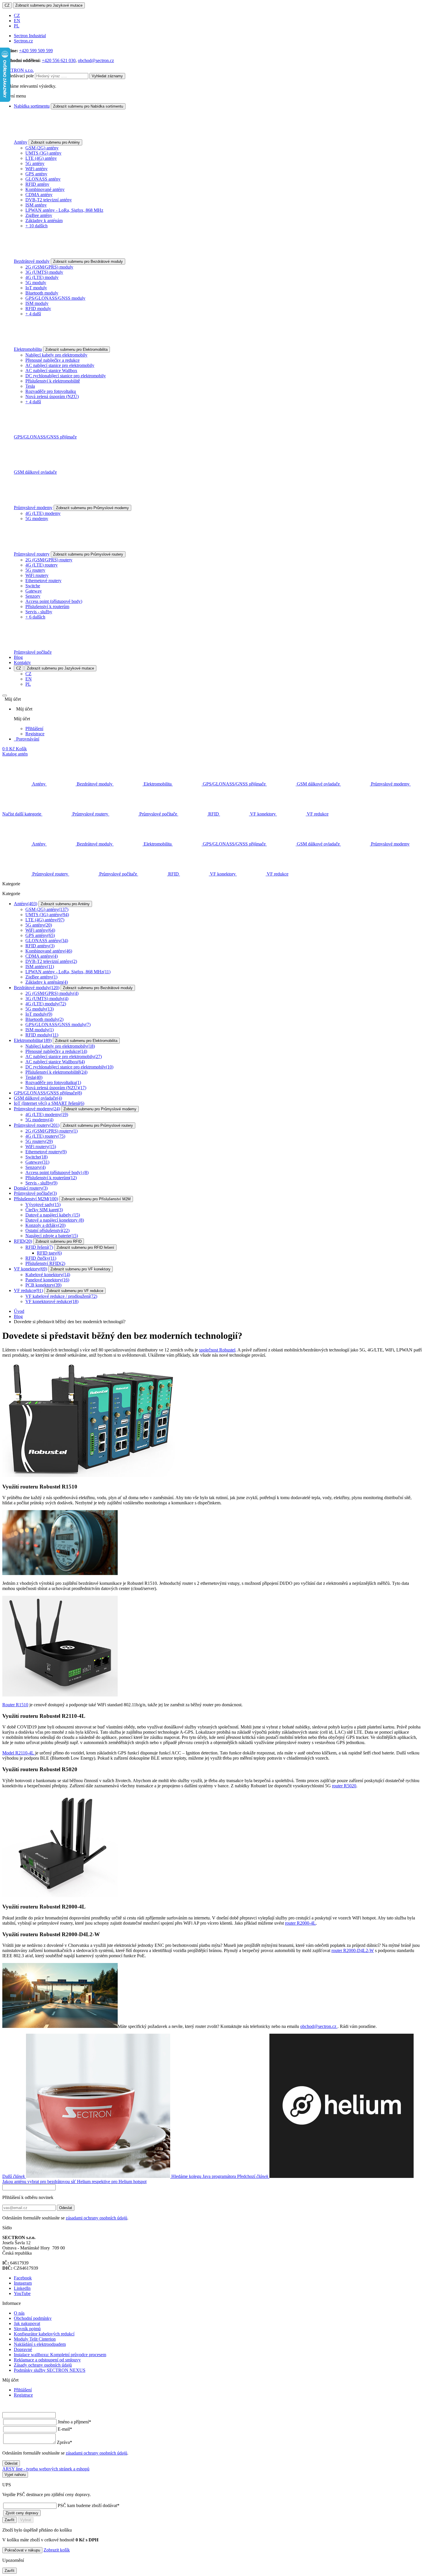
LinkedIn (22, 2288)
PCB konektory (43, 1285)
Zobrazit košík (57, 2550)
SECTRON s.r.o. (18, 70)
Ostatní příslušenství (47, 1230)
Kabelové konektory (48, 1275)
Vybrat (26, 2520)
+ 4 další (33, 314)
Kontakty (22, 662)
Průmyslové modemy (33, 508)
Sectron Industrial (30, 36)
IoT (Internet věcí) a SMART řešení (49, 1103)
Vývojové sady (43, 1204)
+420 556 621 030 (59, 60)
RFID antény (37, 184)
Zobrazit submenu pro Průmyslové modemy (92, 508)
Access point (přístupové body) (54, 601)
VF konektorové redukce (52, 1301)
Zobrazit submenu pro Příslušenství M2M (96, 1199)
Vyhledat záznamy (107, 76)
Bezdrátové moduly (32, 261)
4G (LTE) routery (42, 565)
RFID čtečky (41, 1258)
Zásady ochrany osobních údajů (43, 2365)
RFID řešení (39, 1247)
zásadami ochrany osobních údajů (96, 2218)
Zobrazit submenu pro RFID (59, 1241)
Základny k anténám (44, 221)
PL (17, 26)
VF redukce (28, 1290)
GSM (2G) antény (42, 148)
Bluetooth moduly (42, 293)
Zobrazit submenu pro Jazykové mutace (49, 5)
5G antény (35, 163)
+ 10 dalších (36, 226)
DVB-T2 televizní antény (49, 200)
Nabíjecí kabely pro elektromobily (56, 355)
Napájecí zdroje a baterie (52, 1236)
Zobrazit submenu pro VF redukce (75, 1291)
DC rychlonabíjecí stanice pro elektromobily (66, 376)
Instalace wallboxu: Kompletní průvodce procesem (60, 2355)
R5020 (344, 1786)
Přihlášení (34, 729)
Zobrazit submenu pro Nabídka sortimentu (88, 106)
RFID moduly (38, 309)
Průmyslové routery (32, 554)
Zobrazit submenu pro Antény (55, 142)
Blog (18, 657)
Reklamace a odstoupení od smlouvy (47, 2360)
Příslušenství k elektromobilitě (53, 381)
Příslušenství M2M (36, 1199)
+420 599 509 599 (36, 51)
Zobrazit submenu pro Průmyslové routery (88, 554)
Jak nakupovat (27, 2323)
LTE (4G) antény (41, 158)
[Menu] (5, 695)
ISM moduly (37, 303)
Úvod (19, 1311)
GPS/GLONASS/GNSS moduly (55, 298)
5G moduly (36, 283)
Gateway (34, 591)
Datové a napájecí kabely (53, 1215)
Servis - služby (39, 612)
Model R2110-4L (19, 1753)
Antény (21, 142)
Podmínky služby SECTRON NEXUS (50, 2370)
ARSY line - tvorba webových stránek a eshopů (46, 2469)
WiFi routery (37, 575)
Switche (33, 586)
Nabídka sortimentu (32, 106)
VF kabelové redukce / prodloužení (61, 1296)
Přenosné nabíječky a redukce (52, 360)
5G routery (35, 570)
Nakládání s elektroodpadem (40, 2344)
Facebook (23, 2278)
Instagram (23, 2283)
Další (119, 2176)
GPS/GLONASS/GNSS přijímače (45, 437)
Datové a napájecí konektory (55, 1220)
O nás (19, 2313)
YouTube (22, 2293)
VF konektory (30, 1269)
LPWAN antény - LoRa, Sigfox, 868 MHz (64, 210)
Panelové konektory (47, 1280)
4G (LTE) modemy (43, 513)
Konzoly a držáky (45, 1225)
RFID (23, 1241)
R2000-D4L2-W (353, 1950)
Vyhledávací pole (18, 76)
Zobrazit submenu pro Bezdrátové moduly (88, 261)
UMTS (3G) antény (43, 153)
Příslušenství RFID (45, 1263)
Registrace (35, 734)
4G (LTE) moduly (42, 277)
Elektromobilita (28, 349)
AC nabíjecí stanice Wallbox (51, 371)
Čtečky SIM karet (44, 1210)
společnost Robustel (217, 1350)
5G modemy (37, 519)
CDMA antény (39, 195)
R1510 (15, 1705)
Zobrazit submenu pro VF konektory (80, 1269)
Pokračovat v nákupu (22, 2550)
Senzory (33, 596)
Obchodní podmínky (33, 2318)
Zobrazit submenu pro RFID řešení (85, 1247)
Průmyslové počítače (33, 652)
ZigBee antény (39, 215)
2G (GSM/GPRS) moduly (49, 267)
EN (17, 21)
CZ (7, 5)
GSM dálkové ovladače (35, 472)
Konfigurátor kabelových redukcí (44, 2334)
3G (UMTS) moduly (44, 272)
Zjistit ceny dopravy (22, 2513)
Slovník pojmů (27, 2329)
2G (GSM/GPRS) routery (49, 560)
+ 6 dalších (35, 617)
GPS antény (36, 174)
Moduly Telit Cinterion (35, 2339)
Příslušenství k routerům (47, 606)
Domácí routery (31, 1188)
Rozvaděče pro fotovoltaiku (51, 391)
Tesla (30, 386)
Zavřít (10, 2520)
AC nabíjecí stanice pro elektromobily (60, 365)
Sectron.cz (23, 41)
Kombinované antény (45, 189)
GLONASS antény (43, 179)
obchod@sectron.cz (96, 60)
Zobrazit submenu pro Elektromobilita (76, 349)
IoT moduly (36, 288)
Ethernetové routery (43, 581)
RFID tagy (49, 1253)
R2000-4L (300, 1923)
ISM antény (36, 205)
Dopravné (23, 2349)
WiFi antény (36, 169)
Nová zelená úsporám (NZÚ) (52, 396)
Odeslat (66, 2208)
